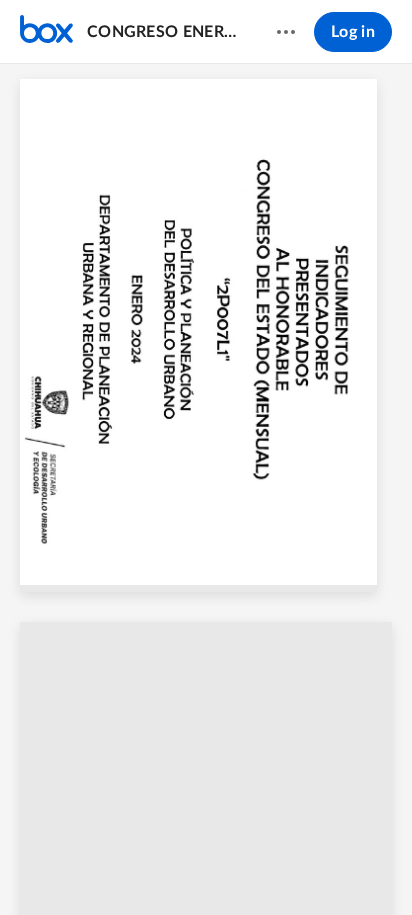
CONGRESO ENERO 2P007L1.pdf (162, 32)
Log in (353, 32)
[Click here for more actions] (286, 32)
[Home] (46, 32)
